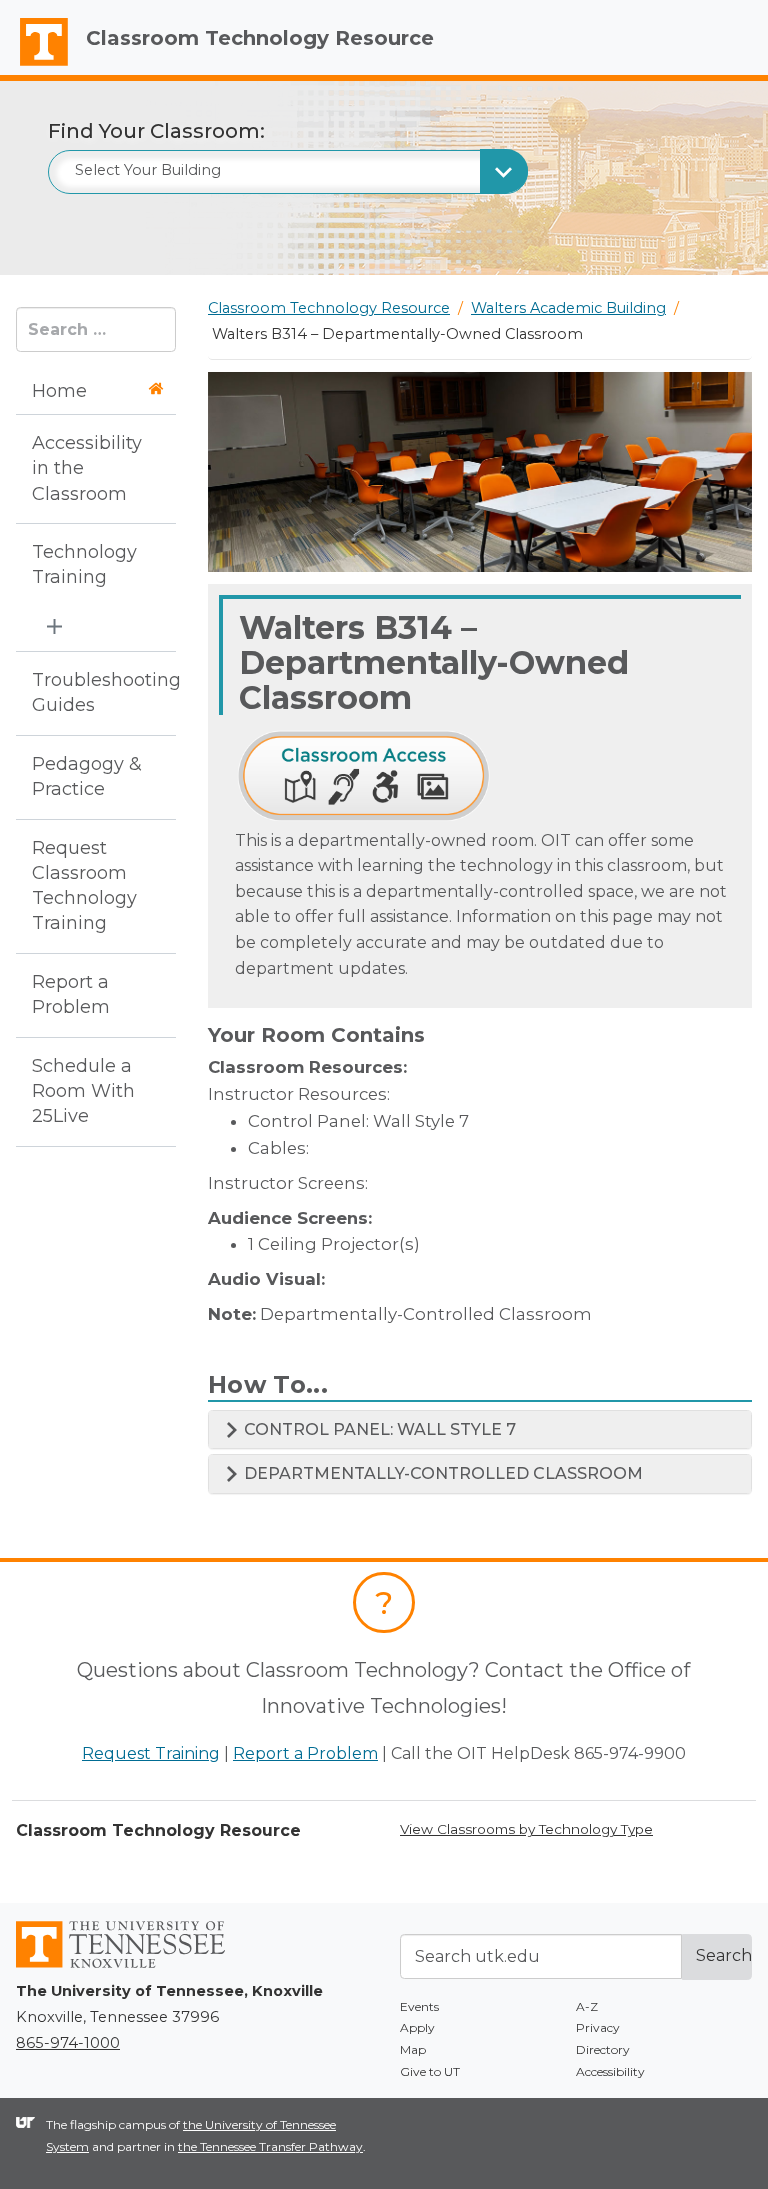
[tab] (480, 1430)
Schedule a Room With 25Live (83, 1091)
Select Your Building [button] (148, 170)
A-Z (587, 2006)
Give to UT (430, 2071)
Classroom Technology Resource (260, 38)
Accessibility (610, 2071)
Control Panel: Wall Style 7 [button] (378, 1429)
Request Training (151, 1753)
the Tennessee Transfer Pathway (270, 2146)
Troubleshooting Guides (89, 692)
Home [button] (59, 391)
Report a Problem (71, 994)
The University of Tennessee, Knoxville (35, 66)
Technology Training (84, 564)
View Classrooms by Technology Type (526, 1829)
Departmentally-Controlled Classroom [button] (441, 1473)
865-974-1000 (68, 2043)
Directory (603, 2049)
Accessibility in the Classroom (87, 468)
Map (413, 2049)
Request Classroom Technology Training (84, 886)
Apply (417, 2027)
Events (419, 2006)
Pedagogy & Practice (87, 776)
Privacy (598, 2027)
